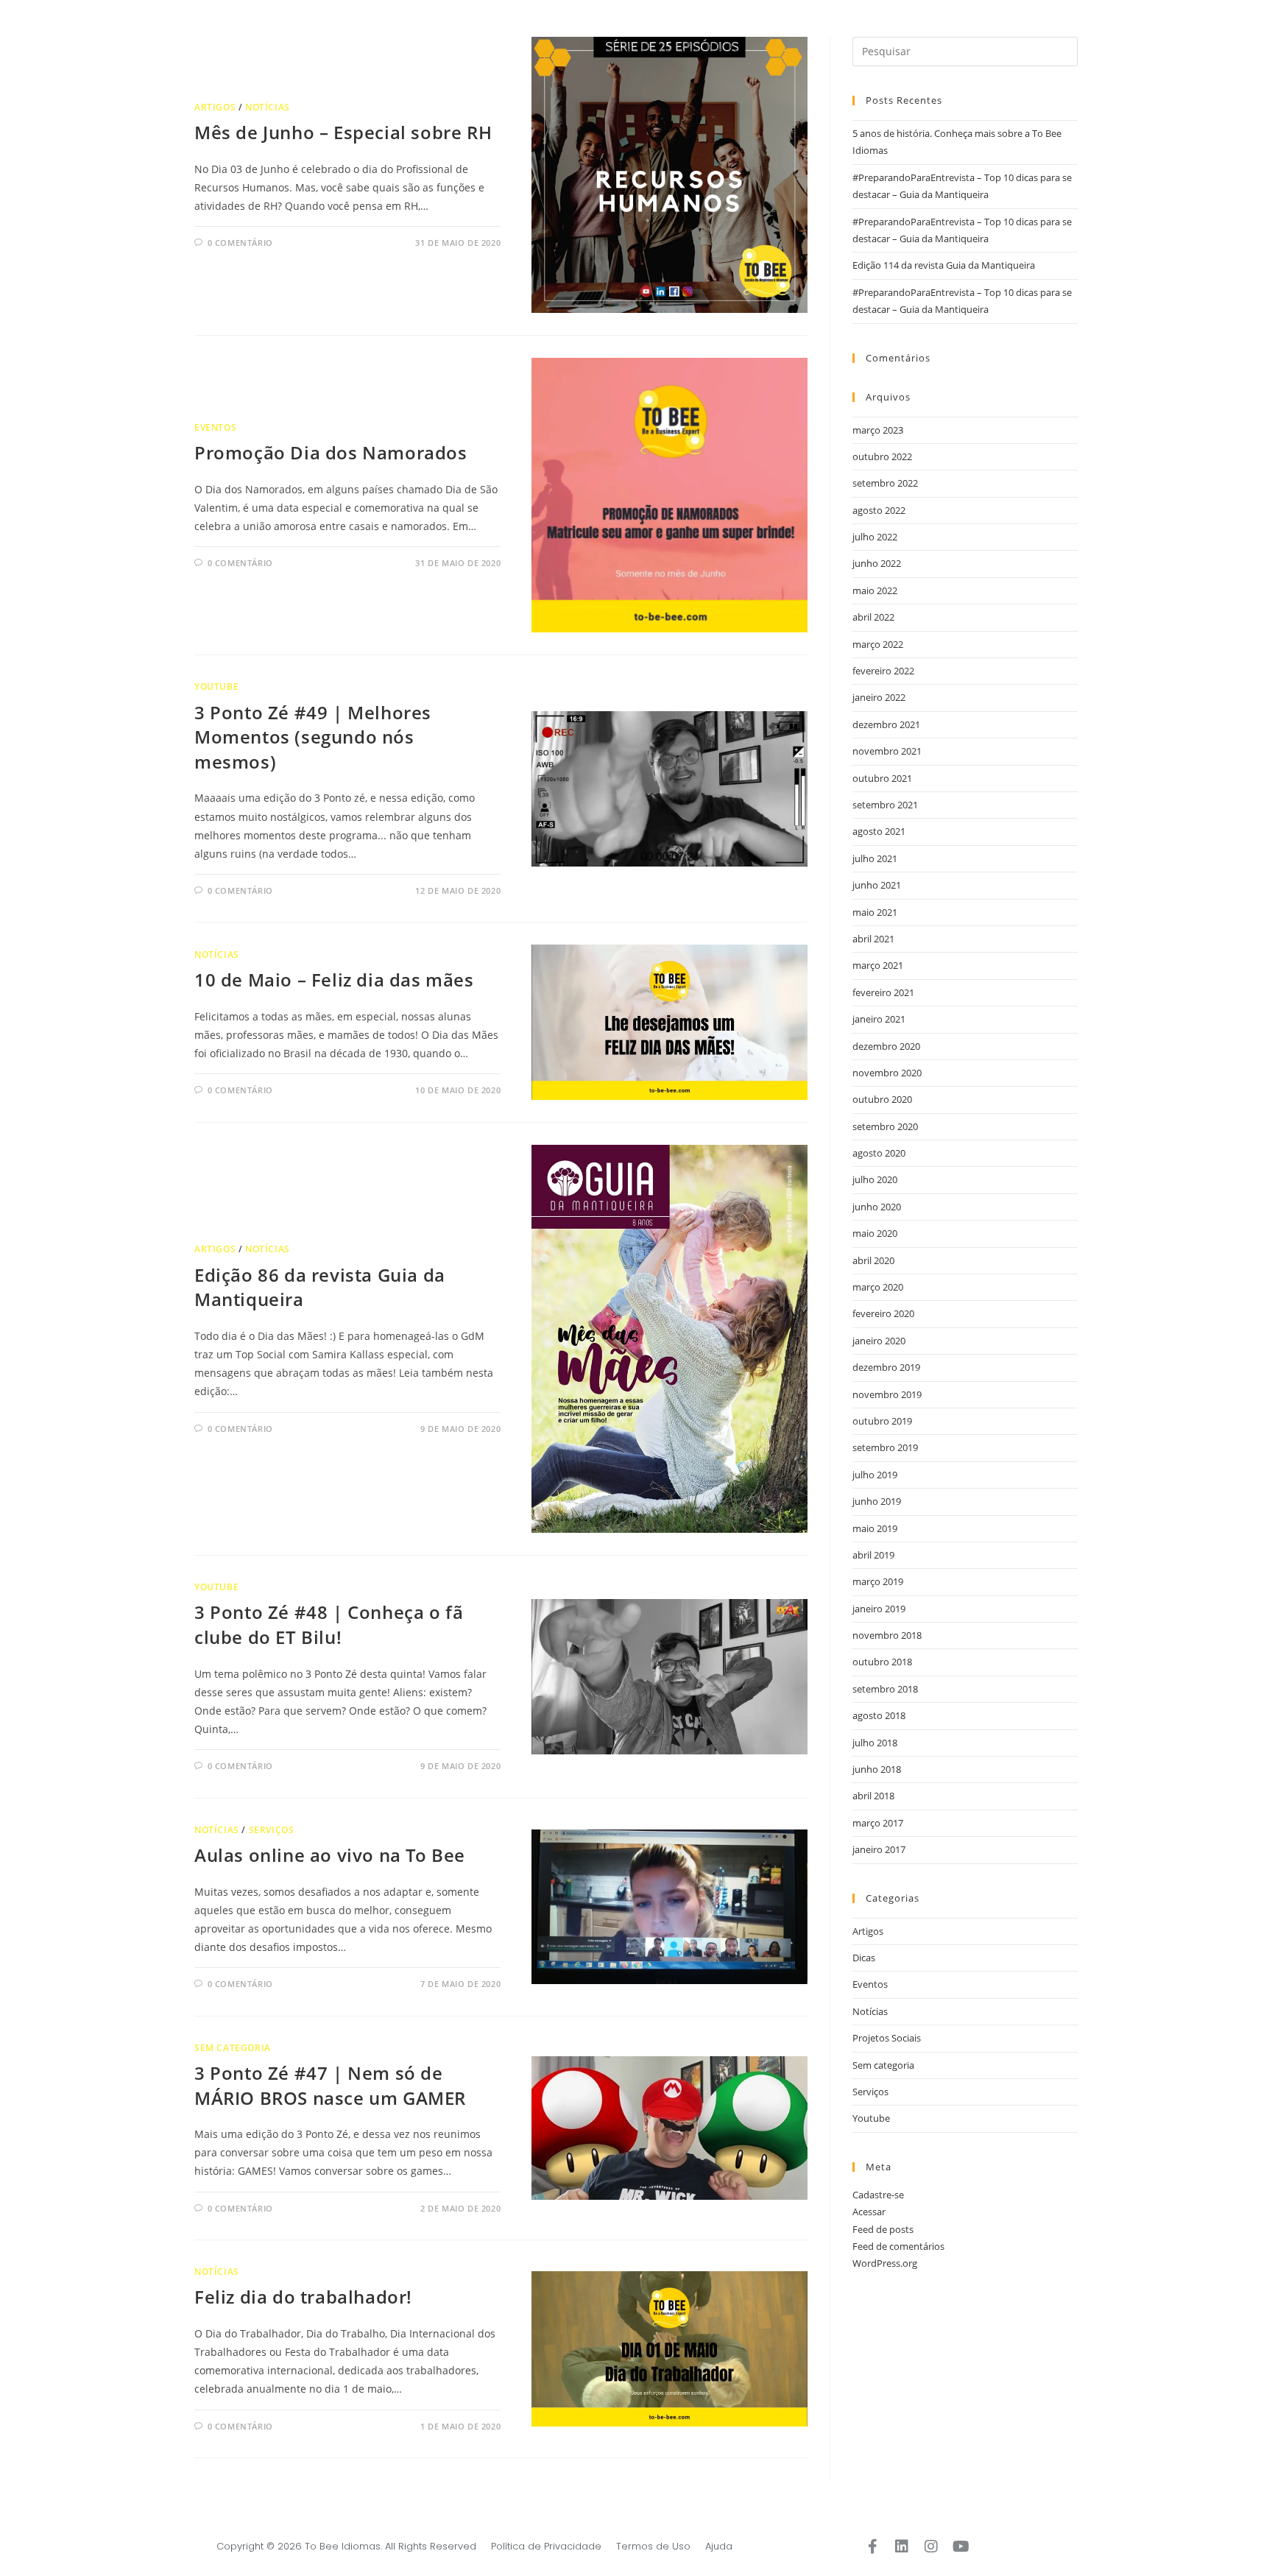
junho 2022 (877, 563)
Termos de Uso (653, 2546)
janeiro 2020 (879, 1341)
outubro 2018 (882, 1662)
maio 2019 (875, 1528)
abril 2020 (873, 1260)
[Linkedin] (902, 2547)
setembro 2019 (885, 1447)
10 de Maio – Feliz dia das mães (334, 980)
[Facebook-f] (872, 2547)
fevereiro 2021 (883, 992)
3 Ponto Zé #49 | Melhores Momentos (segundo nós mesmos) (313, 737)
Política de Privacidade (546, 2546)
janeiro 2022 (879, 697)
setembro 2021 (885, 805)
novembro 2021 (887, 751)
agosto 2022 (879, 510)
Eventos (215, 427)
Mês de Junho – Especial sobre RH (343, 132)
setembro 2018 (885, 1689)
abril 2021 (873, 939)
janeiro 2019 (879, 1609)
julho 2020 (875, 1179)
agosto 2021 (879, 831)
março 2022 (878, 644)
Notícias (268, 107)
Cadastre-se (878, 2195)
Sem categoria (233, 2048)
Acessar (869, 2212)
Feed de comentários (898, 2246)
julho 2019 (875, 1475)
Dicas (864, 1958)
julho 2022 (875, 537)
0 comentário (240, 243)
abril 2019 (873, 1555)
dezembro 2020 (886, 1046)
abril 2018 (873, 1796)
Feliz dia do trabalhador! (303, 2297)
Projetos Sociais (887, 2038)
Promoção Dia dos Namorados (331, 452)
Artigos (215, 107)
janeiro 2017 (879, 1849)
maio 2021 (875, 912)
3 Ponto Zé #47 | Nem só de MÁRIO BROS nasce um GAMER (330, 2085)
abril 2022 (873, 617)
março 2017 (878, 1823)
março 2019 (878, 1581)
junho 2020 (877, 1207)
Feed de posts (883, 2229)
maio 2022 (875, 590)
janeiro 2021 (879, 1019)
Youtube (216, 687)
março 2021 (878, 965)
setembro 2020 (885, 1126)
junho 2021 (877, 885)
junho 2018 (877, 1769)
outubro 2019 (882, 1421)
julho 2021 (875, 858)
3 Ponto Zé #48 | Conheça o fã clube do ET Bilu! (329, 1624)
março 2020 (878, 1287)
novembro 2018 (887, 1635)
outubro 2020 (882, 1099)
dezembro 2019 (886, 1367)
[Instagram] (931, 2547)
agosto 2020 (879, 1153)
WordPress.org (885, 2263)
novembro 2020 (887, 1073)
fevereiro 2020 (883, 1313)
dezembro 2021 (886, 724)
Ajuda (719, 2546)
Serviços (272, 1830)
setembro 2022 (885, 483)
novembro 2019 (887, 1394)
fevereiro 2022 (883, 671)
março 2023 (878, 430)
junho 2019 (877, 1501)
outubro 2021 (882, 778)
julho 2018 (875, 1743)
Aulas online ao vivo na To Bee (330, 1855)
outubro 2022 (882, 456)
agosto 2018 (879, 1715)
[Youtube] (961, 2547)
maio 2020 (875, 1233)
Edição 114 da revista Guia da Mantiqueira (944, 265)
